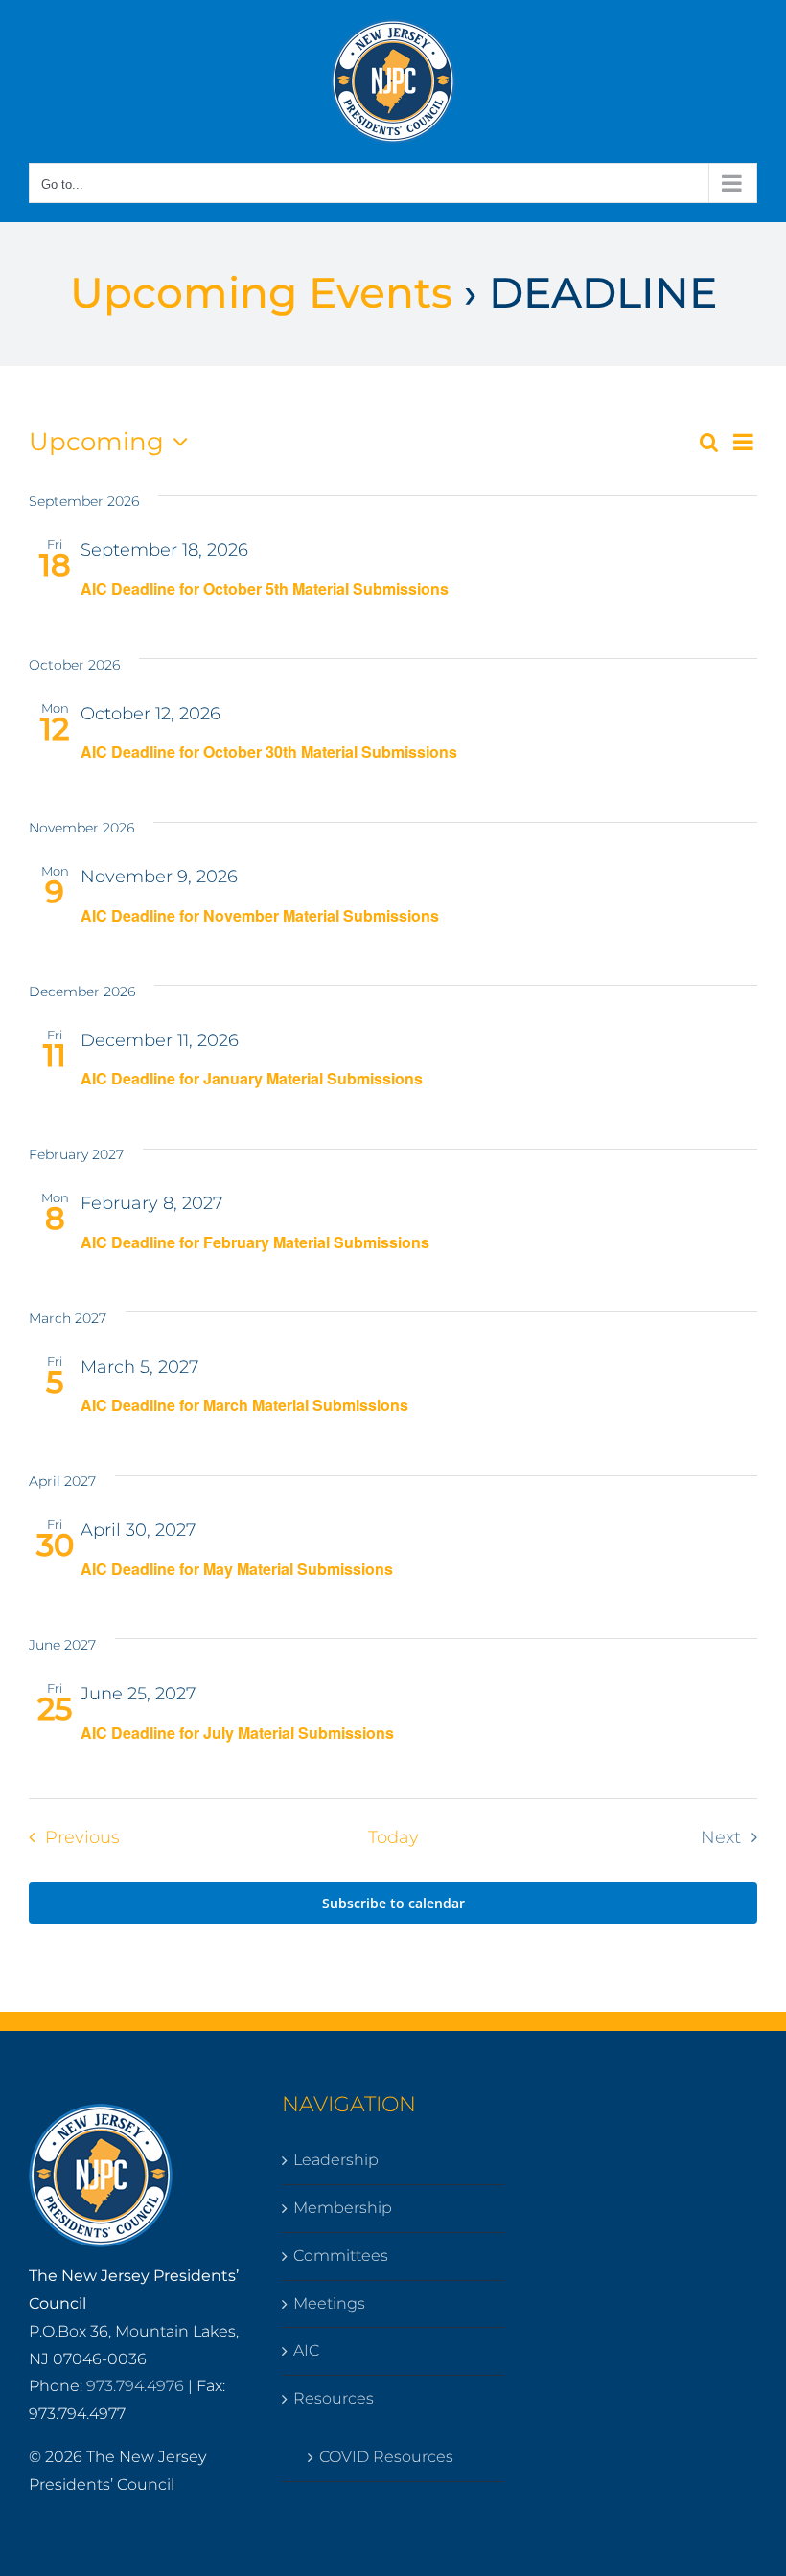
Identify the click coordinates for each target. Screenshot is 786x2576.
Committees (341, 2256)
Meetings (329, 2303)
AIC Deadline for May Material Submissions (237, 1569)
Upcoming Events (261, 292)
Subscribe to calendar (393, 1903)
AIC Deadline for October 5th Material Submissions (265, 589)
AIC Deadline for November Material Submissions (260, 915)
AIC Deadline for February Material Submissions (255, 1242)
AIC (306, 2350)
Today (393, 1837)
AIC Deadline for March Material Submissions (244, 1405)
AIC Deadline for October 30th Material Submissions (269, 752)
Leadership (336, 2160)
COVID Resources (386, 2457)
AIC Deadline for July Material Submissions (237, 1733)
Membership (343, 2208)
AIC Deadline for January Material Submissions (252, 1078)
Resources (334, 2398)
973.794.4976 (135, 2386)
